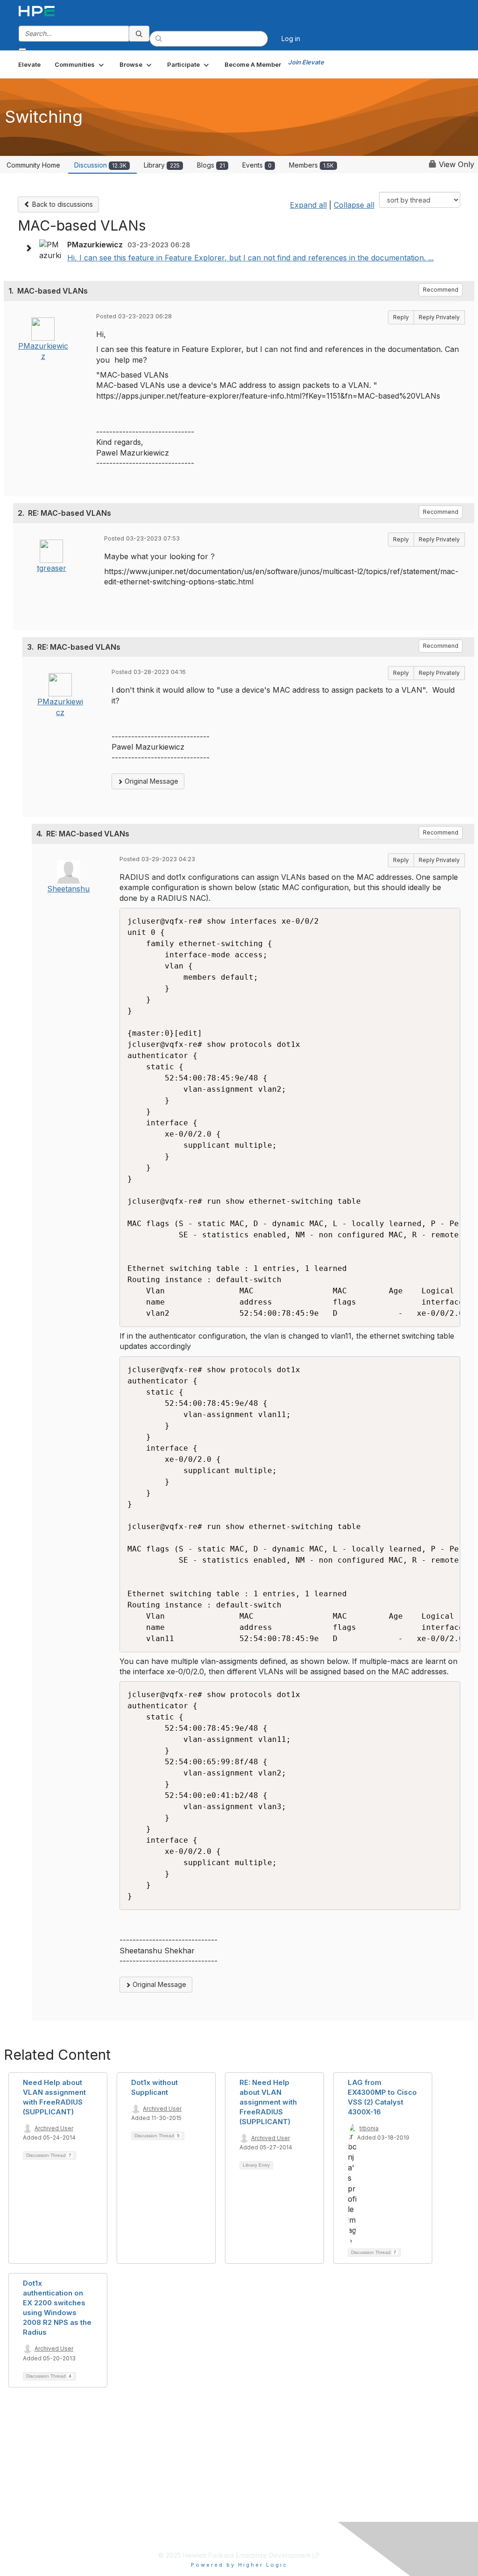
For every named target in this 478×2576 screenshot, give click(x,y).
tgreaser (52, 568)
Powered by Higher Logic (239, 2565)
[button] (80, 64)
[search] (139, 34)
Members (311, 165)
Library (162, 165)
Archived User (54, 2128)
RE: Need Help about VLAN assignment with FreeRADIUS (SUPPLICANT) (268, 2102)
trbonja (369, 2128)
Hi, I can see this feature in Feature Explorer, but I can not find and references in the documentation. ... (250, 258)
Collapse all (354, 205)
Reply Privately (439, 317)
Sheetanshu (68, 889)
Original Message (151, 781)
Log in (291, 39)
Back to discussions (62, 204)
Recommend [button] (441, 290)
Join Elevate (306, 62)
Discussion (100, 165)
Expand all (308, 205)
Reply (401, 317)
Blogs (211, 165)
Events (257, 165)
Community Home (33, 165)
